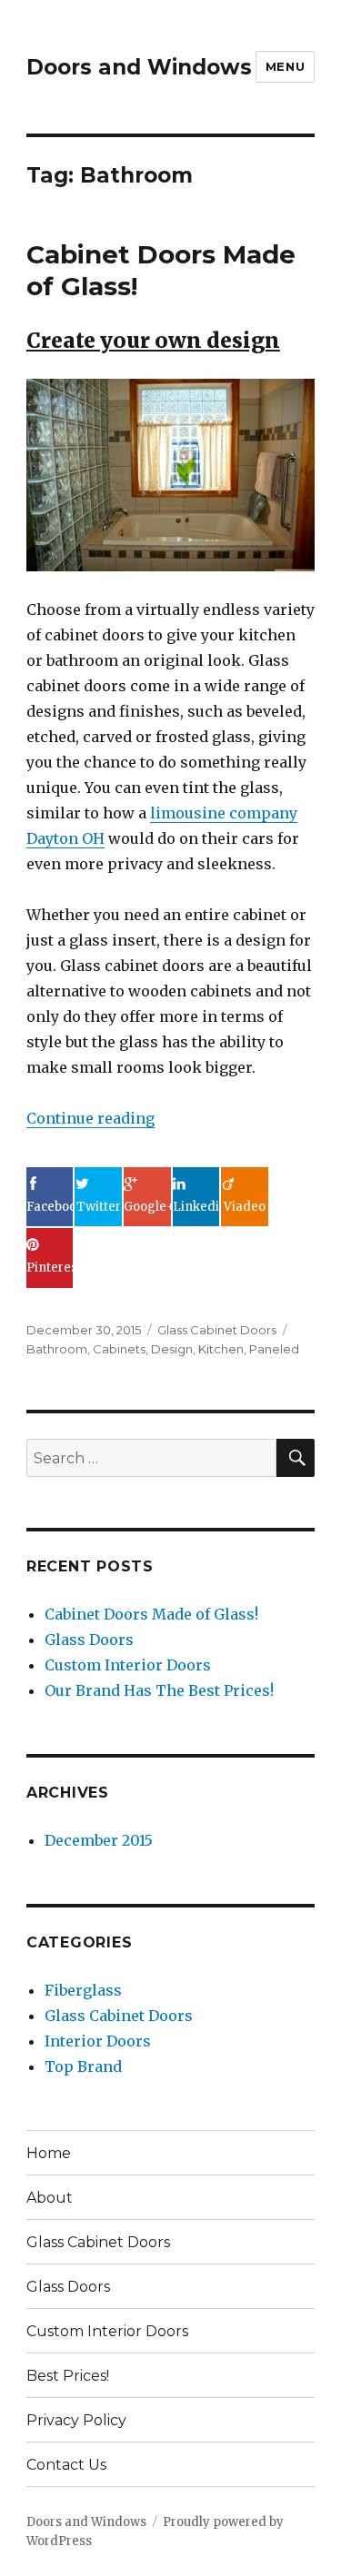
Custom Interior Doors (128, 1665)
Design (172, 1349)
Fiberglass (83, 1990)
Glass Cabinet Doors (217, 1330)
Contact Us (66, 2465)
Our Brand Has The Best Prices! (159, 1690)
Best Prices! (68, 2376)
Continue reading (90, 1118)
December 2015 (99, 1840)
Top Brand (83, 2066)
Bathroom (57, 1349)
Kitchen (221, 1349)
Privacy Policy (76, 2420)
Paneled (274, 1349)
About (50, 2198)
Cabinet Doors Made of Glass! (151, 1614)
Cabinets (119, 1349)
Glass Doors (89, 1640)
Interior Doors (98, 2041)
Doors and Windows (139, 67)
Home (49, 2153)
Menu (285, 66)
